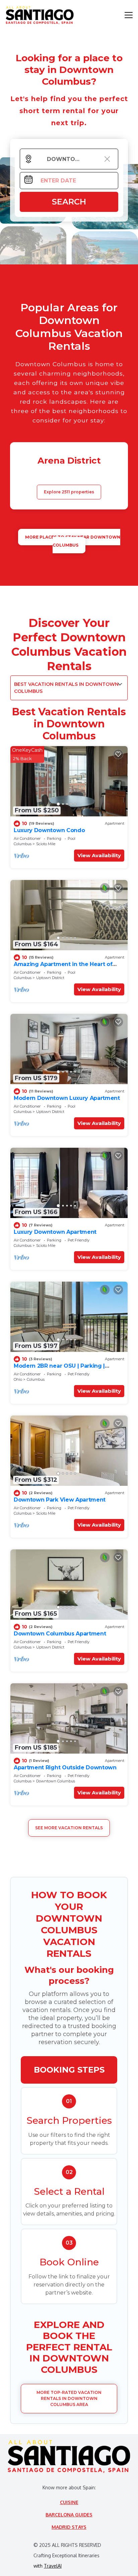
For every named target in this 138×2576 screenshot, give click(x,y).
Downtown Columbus (56, 1781)
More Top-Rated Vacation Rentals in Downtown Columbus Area (69, 2398)
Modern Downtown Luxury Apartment (67, 1098)
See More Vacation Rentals (69, 1828)
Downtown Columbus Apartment (60, 1634)
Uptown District (50, 978)
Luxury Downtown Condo (49, 830)
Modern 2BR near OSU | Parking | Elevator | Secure (59, 1369)
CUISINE (69, 2502)
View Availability (99, 855)
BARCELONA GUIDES (69, 2515)
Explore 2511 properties (69, 492)
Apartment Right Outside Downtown (65, 1767)
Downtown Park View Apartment (60, 1500)
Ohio (18, 1379)
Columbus (23, 844)
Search (69, 202)
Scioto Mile (46, 844)
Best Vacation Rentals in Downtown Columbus (66, 688)
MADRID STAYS (69, 2527)
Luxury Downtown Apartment (55, 1232)
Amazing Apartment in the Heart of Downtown (63, 967)
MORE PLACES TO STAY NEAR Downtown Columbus (73, 541)
